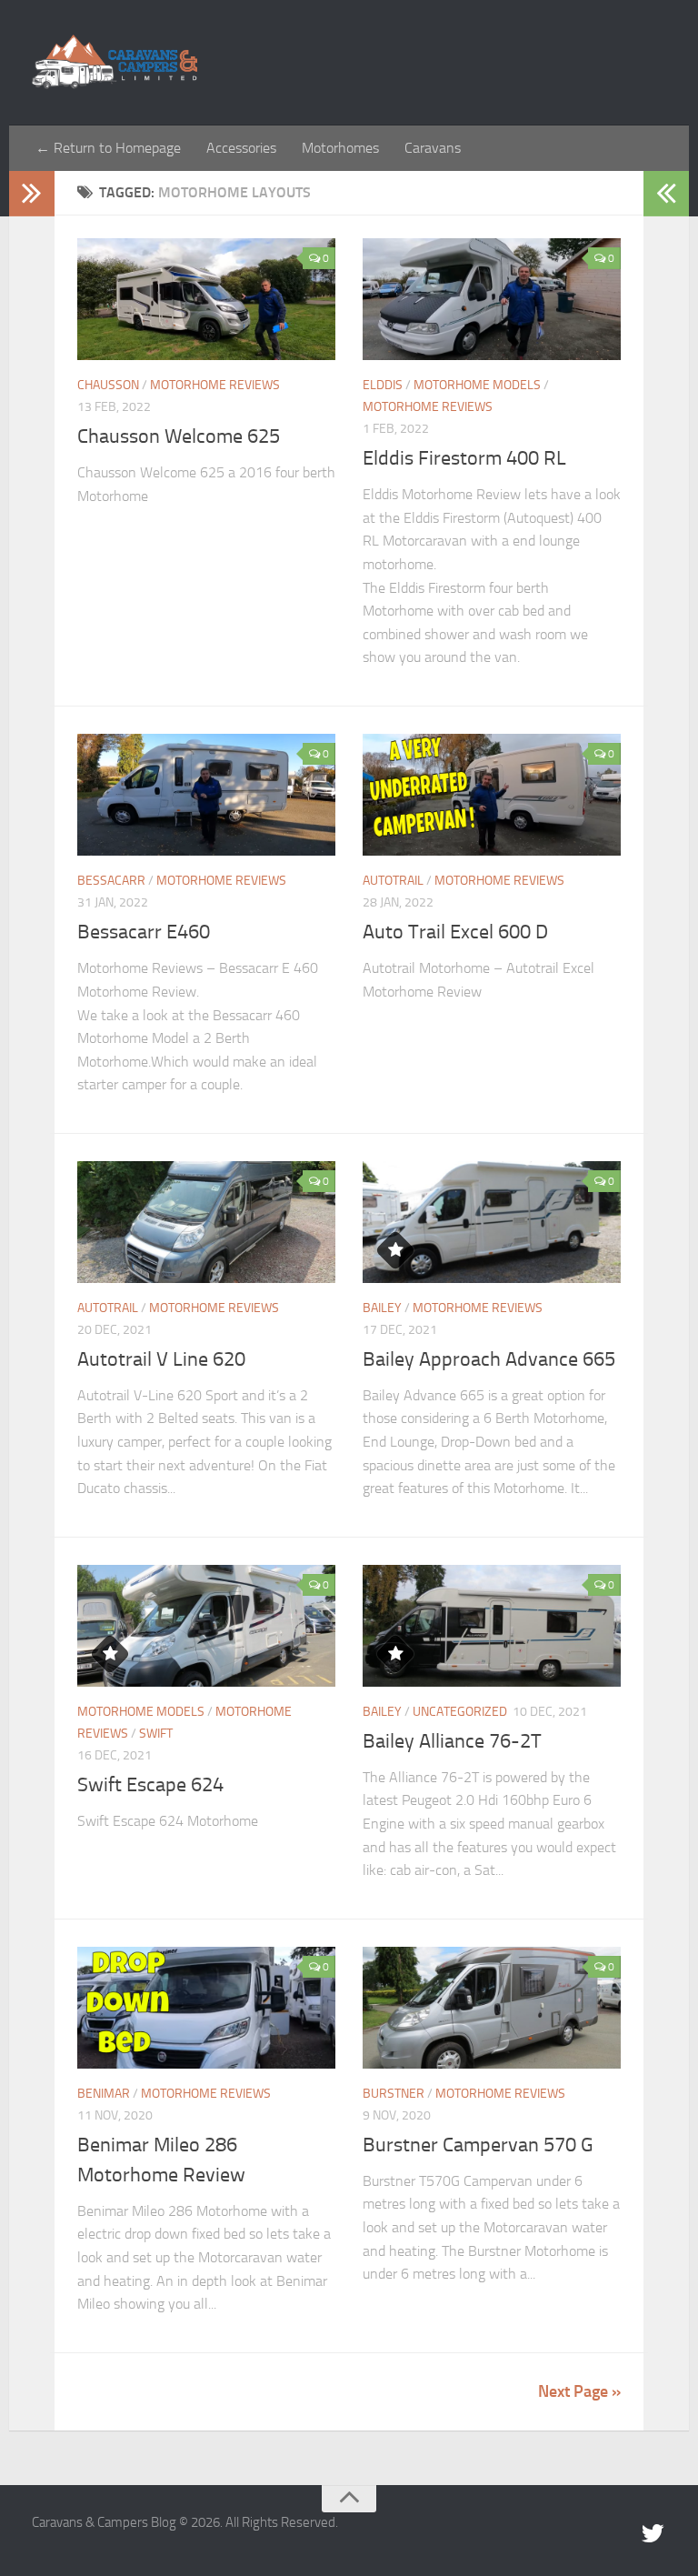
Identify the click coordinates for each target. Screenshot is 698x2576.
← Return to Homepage (108, 148)
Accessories (241, 148)
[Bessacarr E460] (206, 795)
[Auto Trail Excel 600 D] (492, 795)
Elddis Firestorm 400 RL (464, 458)
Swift (156, 1734)
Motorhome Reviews (215, 385)
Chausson (108, 385)
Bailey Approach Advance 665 (489, 1359)
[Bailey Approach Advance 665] (492, 1222)
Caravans (433, 148)
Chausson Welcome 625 (179, 436)
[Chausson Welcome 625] (206, 299)
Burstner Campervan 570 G (478, 2145)
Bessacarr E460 (144, 932)
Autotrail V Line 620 (161, 1359)
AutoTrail (393, 881)
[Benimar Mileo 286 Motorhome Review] (206, 2008)
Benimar (104, 2094)
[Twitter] (653, 2534)
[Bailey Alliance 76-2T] (492, 1626)
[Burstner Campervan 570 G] (492, 2008)
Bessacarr (111, 881)
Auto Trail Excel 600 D (455, 932)
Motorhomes (340, 148)
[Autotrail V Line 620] (206, 1222)
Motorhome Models (477, 385)
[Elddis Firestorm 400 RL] (492, 299)
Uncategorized (460, 1712)
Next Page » (579, 2391)
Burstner (394, 2094)
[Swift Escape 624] (206, 1626)
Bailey (382, 1308)
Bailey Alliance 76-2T (452, 1741)
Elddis (383, 385)
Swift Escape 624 (150, 1785)
